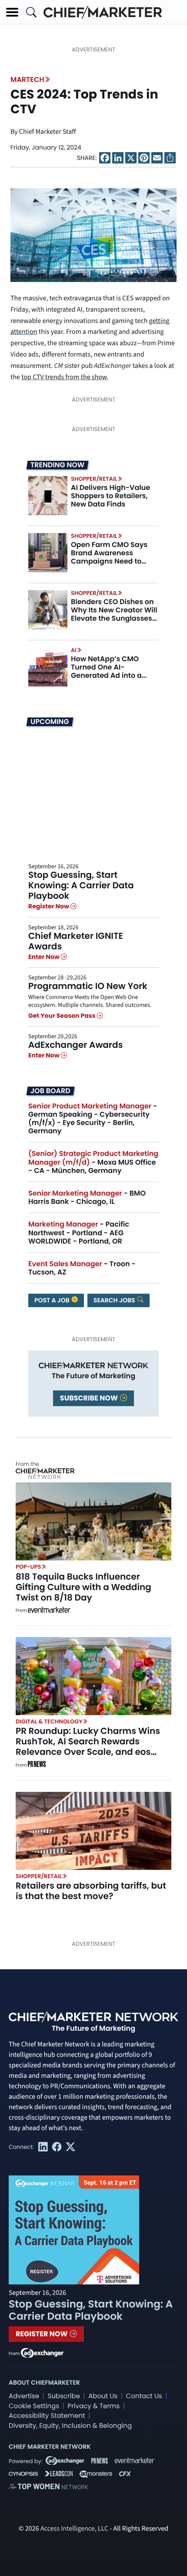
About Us (103, 2396)
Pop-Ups (28, 1567)
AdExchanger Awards (75, 1045)
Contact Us (144, 2396)
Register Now (49, 907)
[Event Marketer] (49, 1611)
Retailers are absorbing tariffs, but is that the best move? (91, 1891)
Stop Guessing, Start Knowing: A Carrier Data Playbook (81, 885)
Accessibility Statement (47, 2416)
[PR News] (37, 1765)
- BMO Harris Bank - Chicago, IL (87, 1197)
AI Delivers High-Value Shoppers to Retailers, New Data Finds (110, 496)
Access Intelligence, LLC (74, 2529)
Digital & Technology (49, 1721)
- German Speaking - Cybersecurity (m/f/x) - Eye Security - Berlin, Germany (93, 1119)
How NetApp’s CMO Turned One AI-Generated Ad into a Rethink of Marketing (107, 671)
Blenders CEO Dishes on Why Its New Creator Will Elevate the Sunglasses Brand (114, 614)
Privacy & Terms (93, 2406)
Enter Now (45, 957)
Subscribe (63, 2396)
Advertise (24, 2396)
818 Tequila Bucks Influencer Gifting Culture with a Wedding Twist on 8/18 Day (83, 1587)
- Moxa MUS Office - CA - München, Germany (93, 1162)
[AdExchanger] (42, 2352)
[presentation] (48, 496)
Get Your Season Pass (62, 1016)
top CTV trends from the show (64, 377)
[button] (12, 12)
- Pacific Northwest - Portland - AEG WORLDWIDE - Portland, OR (79, 1232)
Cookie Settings (34, 2406)
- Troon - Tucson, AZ (82, 1268)
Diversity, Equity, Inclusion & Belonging (70, 2426)
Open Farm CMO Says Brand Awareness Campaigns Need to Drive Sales (109, 557)
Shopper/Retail (94, 479)
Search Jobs (115, 1300)
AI (74, 650)
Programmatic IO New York (88, 986)
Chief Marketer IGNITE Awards (76, 941)
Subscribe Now (90, 1398)
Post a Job (53, 1300)
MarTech (27, 80)
